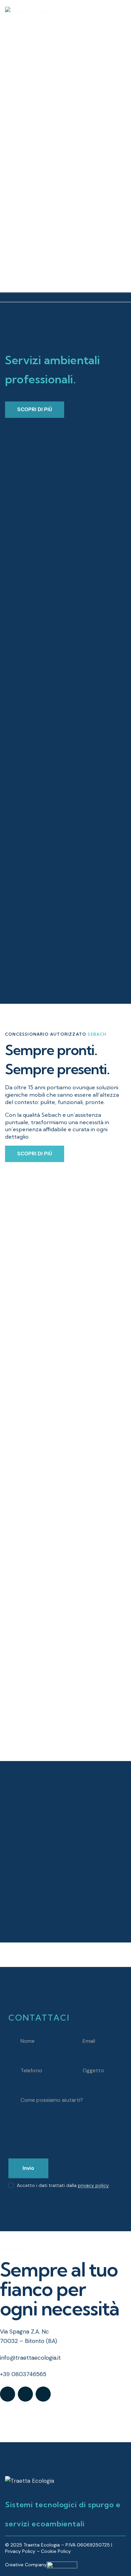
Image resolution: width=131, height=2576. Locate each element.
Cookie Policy (56, 2551)
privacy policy (93, 2185)
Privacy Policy (20, 2551)
